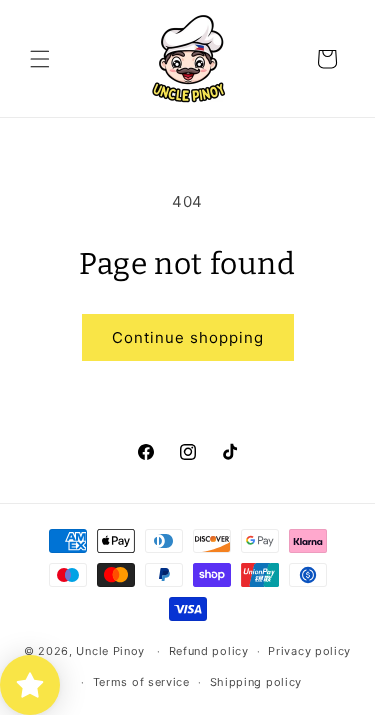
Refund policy (209, 651)
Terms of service (141, 682)
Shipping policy (256, 682)
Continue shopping (188, 337)
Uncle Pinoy (110, 651)
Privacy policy (309, 651)
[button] (40, 59)
